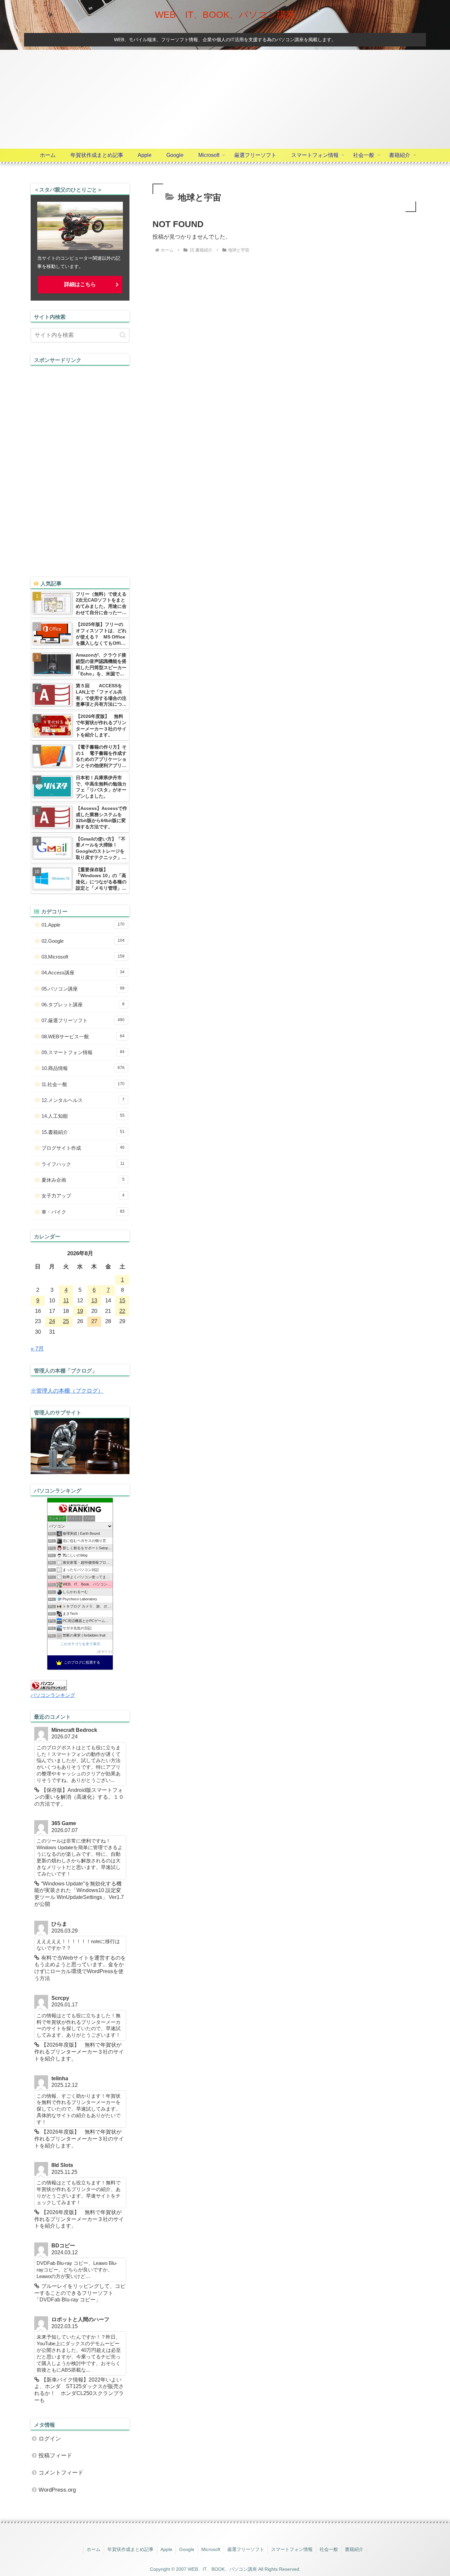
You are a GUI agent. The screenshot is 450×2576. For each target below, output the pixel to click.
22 (122, 1311)
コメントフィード (61, 2473)
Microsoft (211, 2549)
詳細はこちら (80, 284)
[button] (123, 335)
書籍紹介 (354, 2549)
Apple (166, 2549)
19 (80, 1311)
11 (66, 1301)
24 (52, 1321)
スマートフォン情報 (292, 2549)
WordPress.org (57, 2490)
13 (94, 1301)
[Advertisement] (225, 99)
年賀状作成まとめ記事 (130, 2549)
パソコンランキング (53, 1695)
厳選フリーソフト (246, 2549)
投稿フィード (55, 2456)
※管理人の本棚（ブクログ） (67, 1391)
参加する (104, 1652)
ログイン (50, 2439)
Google (187, 2549)
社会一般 (329, 2549)
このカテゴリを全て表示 (80, 1644)
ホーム (94, 2549)
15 (122, 1301)
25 (66, 1321)
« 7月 (37, 1349)
